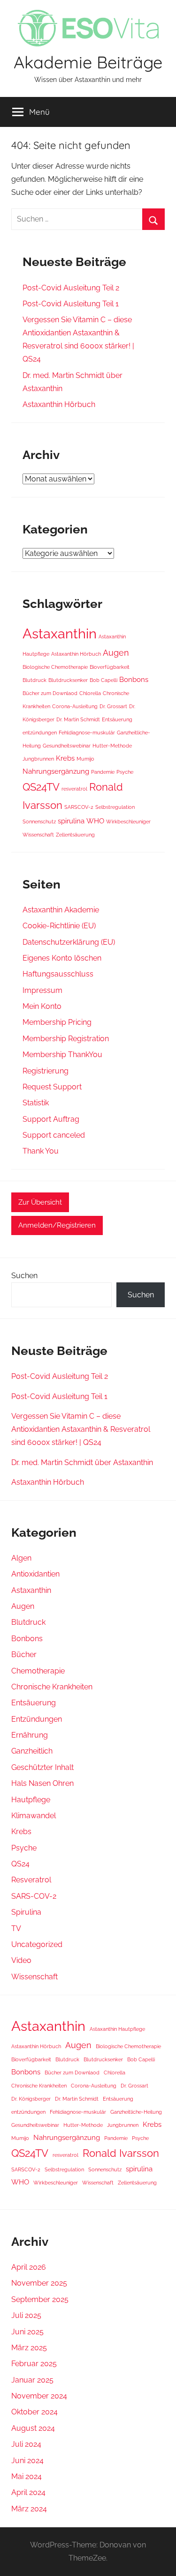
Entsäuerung (117, 719)
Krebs (65, 758)
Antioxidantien (35, 1574)
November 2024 (39, 2396)
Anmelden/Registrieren (57, 1225)
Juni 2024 (27, 2461)
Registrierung (46, 1071)
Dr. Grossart (113, 706)
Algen (21, 1558)
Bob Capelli (103, 680)
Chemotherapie (38, 1671)
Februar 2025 (34, 2364)
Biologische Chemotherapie (55, 667)
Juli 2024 (26, 2444)
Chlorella (90, 693)
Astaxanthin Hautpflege (117, 2029)
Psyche (125, 772)
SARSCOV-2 (79, 807)
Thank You (41, 1151)
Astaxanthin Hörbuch (59, 404)
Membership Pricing (57, 1022)
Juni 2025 (27, 2332)
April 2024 (28, 2492)
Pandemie (103, 772)
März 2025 (29, 2348)
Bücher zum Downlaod (50, 693)
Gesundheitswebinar (67, 746)
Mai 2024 (27, 2476)
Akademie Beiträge (88, 62)
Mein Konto (42, 1006)
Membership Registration (66, 1039)
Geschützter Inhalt (42, 1767)
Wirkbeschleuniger (128, 822)
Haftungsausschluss (58, 974)
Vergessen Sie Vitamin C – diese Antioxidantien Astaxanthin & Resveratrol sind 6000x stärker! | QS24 (81, 1429)
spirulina (71, 821)
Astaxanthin (60, 633)
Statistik (36, 1103)
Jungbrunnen (38, 759)
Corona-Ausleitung (75, 706)
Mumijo (85, 759)
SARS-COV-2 (34, 1896)
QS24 (20, 1864)
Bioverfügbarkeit (110, 667)
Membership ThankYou (62, 1055)
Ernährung (30, 1735)
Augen (116, 653)
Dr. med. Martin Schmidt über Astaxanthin (82, 1462)
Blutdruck (34, 680)
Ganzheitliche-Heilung (136, 2112)
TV (16, 1928)
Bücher (24, 1654)
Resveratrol (31, 1880)
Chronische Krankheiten (52, 1687)
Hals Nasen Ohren (42, 1783)
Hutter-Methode (112, 746)
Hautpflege (31, 1800)
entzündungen (40, 733)
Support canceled (54, 1135)
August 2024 (33, 2428)
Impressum (42, 990)
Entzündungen (37, 1719)
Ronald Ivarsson (121, 2153)
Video (21, 1960)
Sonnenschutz (39, 822)
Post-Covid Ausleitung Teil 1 (71, 304)
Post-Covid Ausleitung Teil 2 (71, 288)
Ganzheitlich (32, 1751)
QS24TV (41, 787)
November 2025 (39, 2283)
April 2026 (29, 2267)
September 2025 (40, 2299)
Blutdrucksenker (68, 680)
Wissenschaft (38, 835)
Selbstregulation (115, 807)
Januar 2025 (32, 2380)
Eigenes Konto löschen (62, 958)
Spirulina (26, 1912)
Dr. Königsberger (31, 2099)
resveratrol (74, 789)
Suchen (24, 1276)
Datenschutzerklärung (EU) (69, 942)
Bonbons (134, 680)
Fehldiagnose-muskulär (87, 733)
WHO (95, 821)
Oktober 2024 (34, 2412)
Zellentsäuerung (75, 835)
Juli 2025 (26, 2315)
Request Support (52, 1087)
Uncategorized (37, 1944)
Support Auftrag (51, 1119)
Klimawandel (34, 1816)
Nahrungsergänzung (56, 771)
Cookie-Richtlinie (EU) (59, 926)
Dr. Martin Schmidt (78, 719)
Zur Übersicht (40, 1202)
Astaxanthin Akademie (61, 910)
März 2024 (29, 2509)
